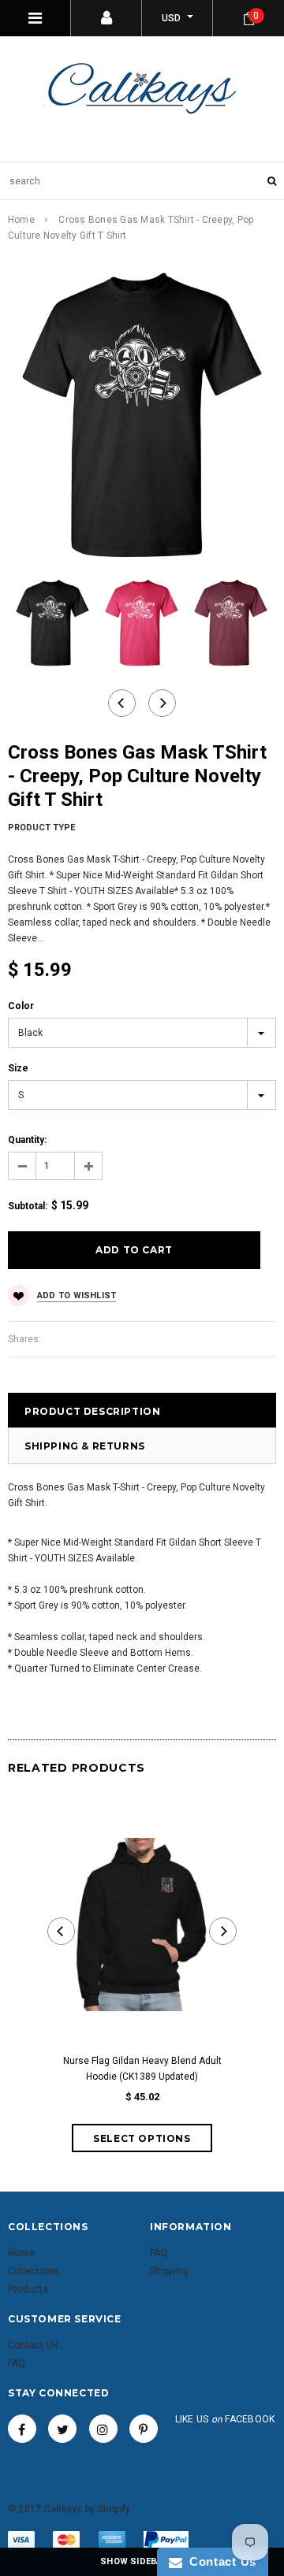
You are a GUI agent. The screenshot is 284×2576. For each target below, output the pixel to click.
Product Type (41, 828)
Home (21, 220)
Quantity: (27, 1140)
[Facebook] (22, 2429)
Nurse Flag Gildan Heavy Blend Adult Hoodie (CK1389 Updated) (142, 2069)
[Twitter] (62, 2429)
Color (21, 1006)
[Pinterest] (144, 2429)
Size (18, 1068)
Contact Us (219, 2561)
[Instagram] (103, 2429)
